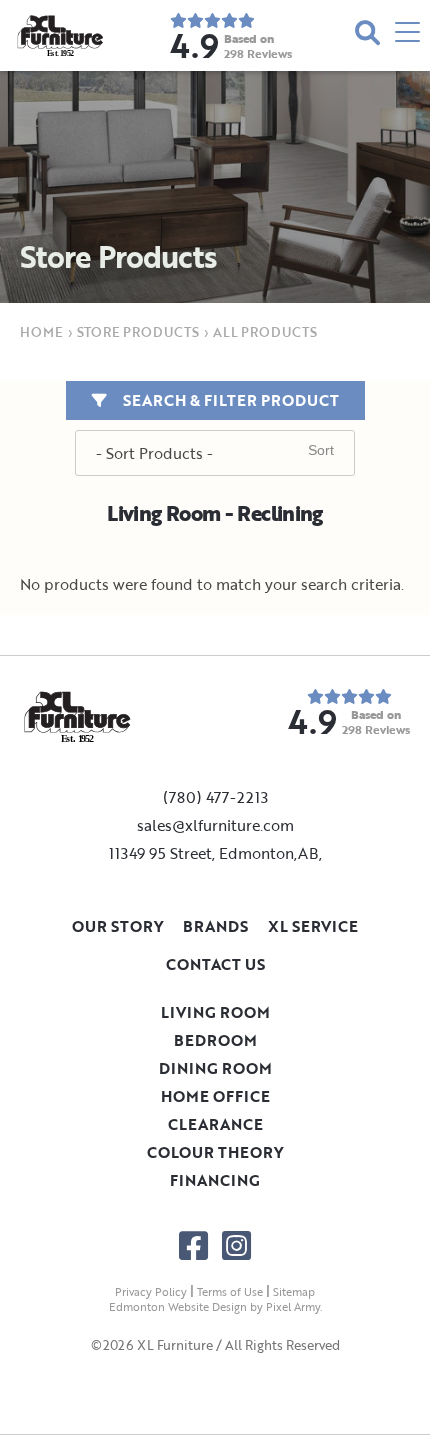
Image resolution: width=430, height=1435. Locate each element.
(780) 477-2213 (215, 797)
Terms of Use (230, 1292)
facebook (193, 1245)
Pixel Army (293, 1307)
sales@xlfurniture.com (215, 825)
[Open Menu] (407, 35)
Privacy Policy (151, 1292)
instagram (236, 1245)
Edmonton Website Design (178, 1307)
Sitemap (294, 1292)
